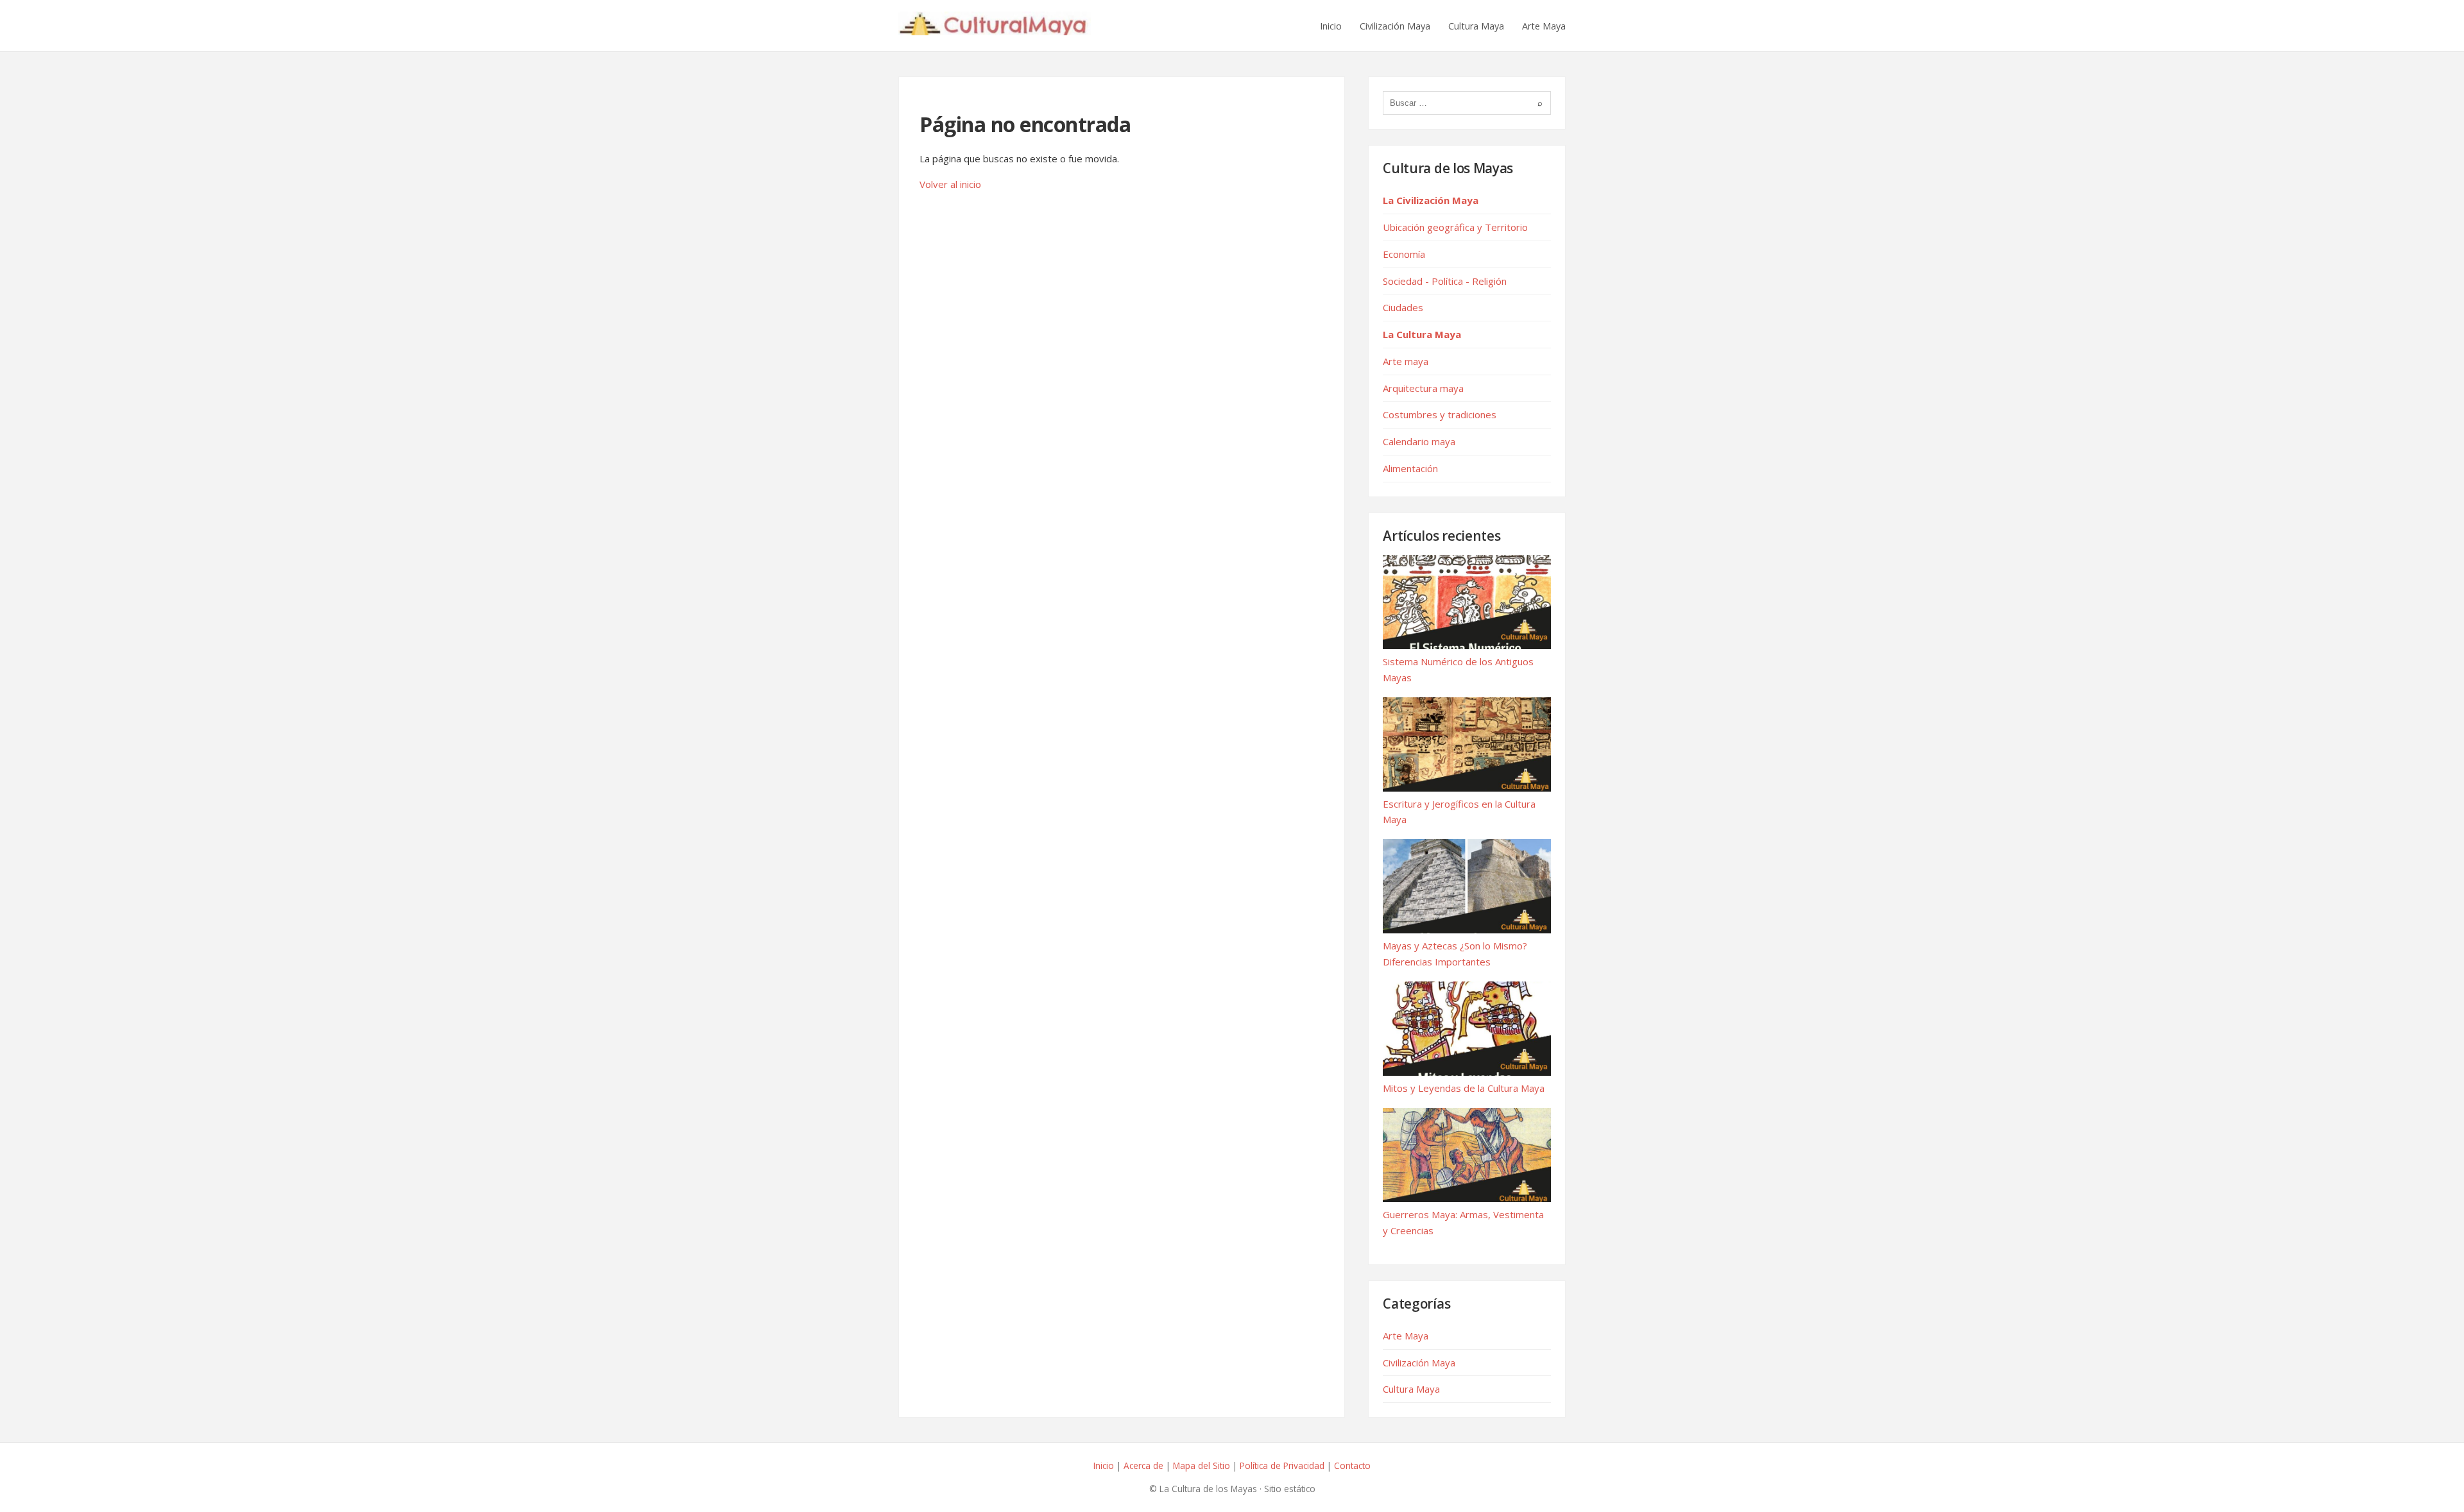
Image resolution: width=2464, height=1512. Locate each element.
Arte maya (1406, 361)
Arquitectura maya (1423, 388)
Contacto (1352, 1465)
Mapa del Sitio (1202, 1465)
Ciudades (1403, 307)
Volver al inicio (950, 184)
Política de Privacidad (1282, 1465)
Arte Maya (1544, 26)
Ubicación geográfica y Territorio (1455, 227)
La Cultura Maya (1422, 334)
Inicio (1331, 26)
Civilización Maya (1395, 26)
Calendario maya (1419, 441)
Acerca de (1143, 1465)
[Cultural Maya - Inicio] (995, 26)
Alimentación (1410, 468)
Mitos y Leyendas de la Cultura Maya (1464, 1088)
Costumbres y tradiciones (1440, 414)
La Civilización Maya (1431, 200)
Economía (1404, 254)
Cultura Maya (1476, 26)
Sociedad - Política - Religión (1445, 281)
